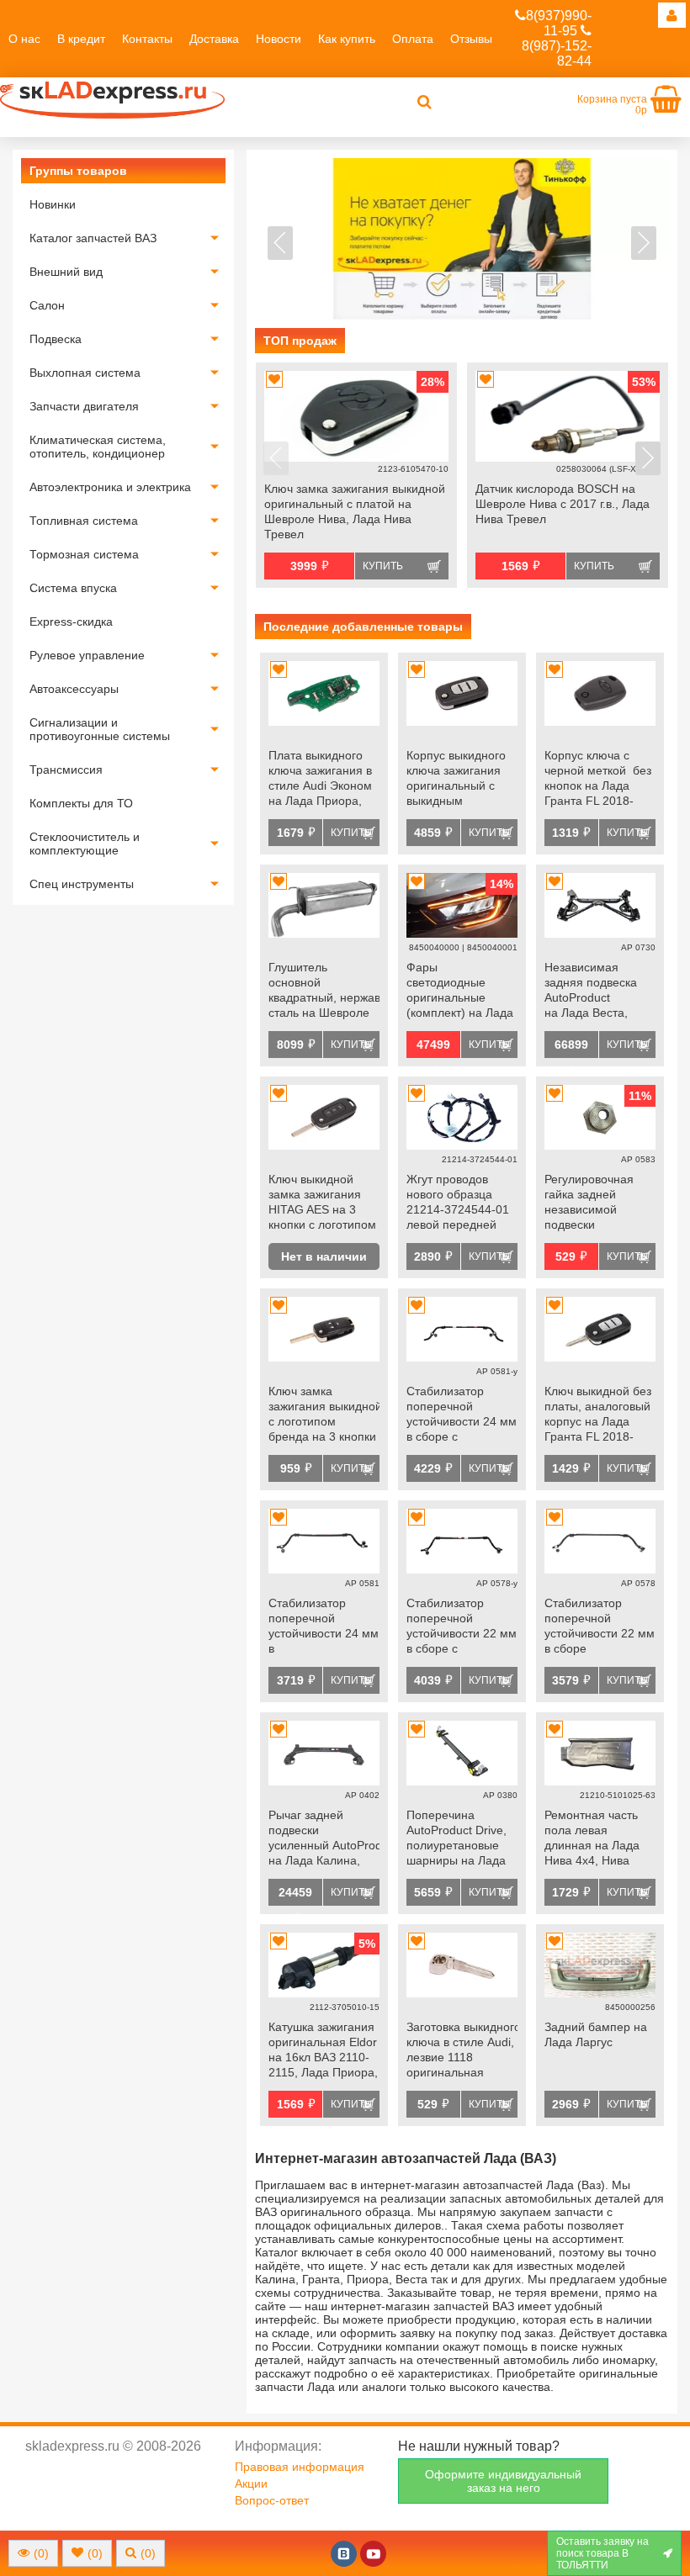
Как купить (347, 39)
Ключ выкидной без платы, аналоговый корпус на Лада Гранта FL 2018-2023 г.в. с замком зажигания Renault (598, 1415)
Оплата (413, 39)
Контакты (147, 39)
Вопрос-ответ (272, 2500)
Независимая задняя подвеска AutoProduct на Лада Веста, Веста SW (591, 992)
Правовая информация (300, 2467)
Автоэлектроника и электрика (110, 487)
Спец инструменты (82, 884)
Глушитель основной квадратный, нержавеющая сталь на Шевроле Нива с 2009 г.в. (324, 992)
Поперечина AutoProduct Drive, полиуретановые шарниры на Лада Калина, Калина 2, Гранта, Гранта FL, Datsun (458, 1839)
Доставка (214, 39)
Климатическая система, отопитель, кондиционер (98, 447)
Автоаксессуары (74, 689)
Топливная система (84, 521)
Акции (251, 2483)
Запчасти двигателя (84, 406)
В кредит (81, 39)
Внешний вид (66, 272)
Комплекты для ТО (81, 803)
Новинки (53, 204)
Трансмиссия (66, 770)
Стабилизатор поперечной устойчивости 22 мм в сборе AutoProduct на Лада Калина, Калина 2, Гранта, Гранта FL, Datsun (600, 1627)
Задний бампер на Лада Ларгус (596, 2034)
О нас (24, 39)
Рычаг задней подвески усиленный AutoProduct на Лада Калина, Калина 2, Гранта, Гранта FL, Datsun (324, 1839)
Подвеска (56, 339)
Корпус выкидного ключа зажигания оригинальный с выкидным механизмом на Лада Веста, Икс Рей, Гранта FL (456, 780)
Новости (279, 39)
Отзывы (471, 39)
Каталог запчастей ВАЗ (93, 238)
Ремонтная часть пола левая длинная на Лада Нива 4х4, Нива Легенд (592, 1839)
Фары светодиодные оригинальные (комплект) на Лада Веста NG (460, 992)
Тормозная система (84, 554)
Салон (47, 305)
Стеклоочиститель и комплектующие (85, 844)
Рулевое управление (87, 655)
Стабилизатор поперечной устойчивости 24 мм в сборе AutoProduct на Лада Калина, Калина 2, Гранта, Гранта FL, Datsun (324, 1627)
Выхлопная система (85, 373)
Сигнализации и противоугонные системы (100, 729)
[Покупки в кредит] (462, 239)
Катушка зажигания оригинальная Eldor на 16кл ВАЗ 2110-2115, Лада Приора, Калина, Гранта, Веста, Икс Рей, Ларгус (323, 2051)
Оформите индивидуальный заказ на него (503, 2481)
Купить (383, 566)
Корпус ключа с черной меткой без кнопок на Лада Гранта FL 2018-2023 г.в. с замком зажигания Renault (598, 780)
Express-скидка (71, 622)
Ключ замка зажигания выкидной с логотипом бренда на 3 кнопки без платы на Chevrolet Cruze (324, 1415)
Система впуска (73, 588)
